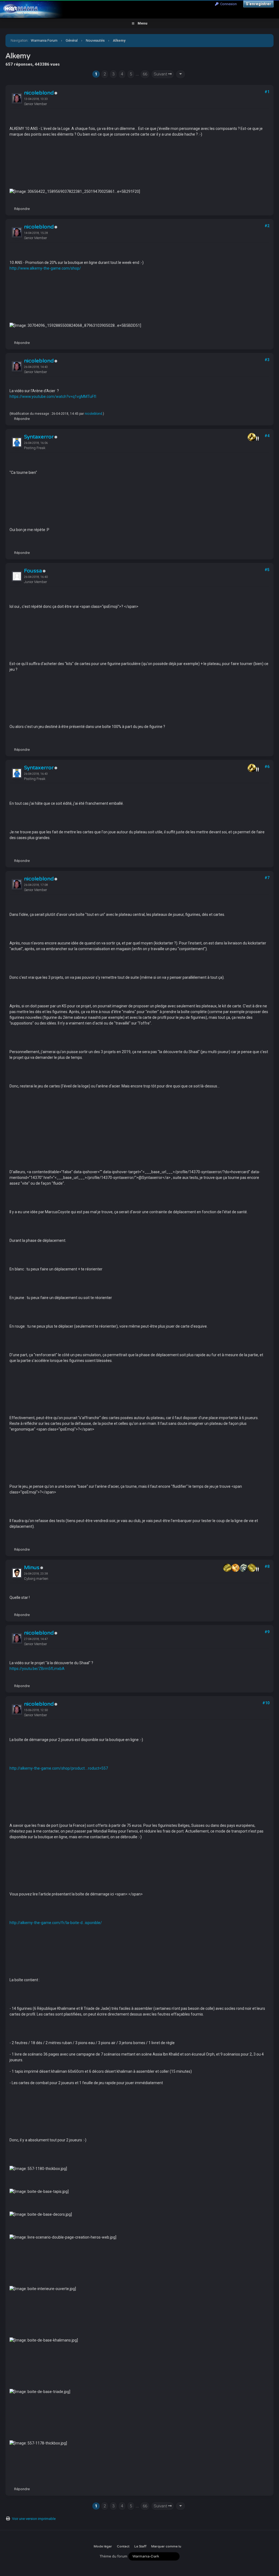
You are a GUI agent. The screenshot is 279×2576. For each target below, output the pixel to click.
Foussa (33, 571)
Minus (32, 1568)
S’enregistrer (258, 4)
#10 (266, 1703)
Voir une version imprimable (34, 2519)
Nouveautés (95, 40)
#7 (267, 878)
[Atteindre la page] (181, 74)
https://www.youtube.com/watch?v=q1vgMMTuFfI (53, 397)
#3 (267, 360)
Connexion (228, 4)
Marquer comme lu (166, 2546)
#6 (267, 767)
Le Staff (140, 2546)
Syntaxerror (39, 437)
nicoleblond (39, 93)
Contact (123, 2546)
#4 (267, 436)
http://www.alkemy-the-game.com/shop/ (45, 268)
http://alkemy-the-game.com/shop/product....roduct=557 (59, 1768)
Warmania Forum (44, 40)
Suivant (161, 74)
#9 (267, 1632)
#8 (267, 1566)
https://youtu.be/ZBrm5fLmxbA (37, 1669)
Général (72, 40)
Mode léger (103, 2546)
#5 (267, 570)
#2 (267, 226)
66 (145, 74)
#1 (267, 92)
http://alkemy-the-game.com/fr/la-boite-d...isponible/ (56, 1923)
